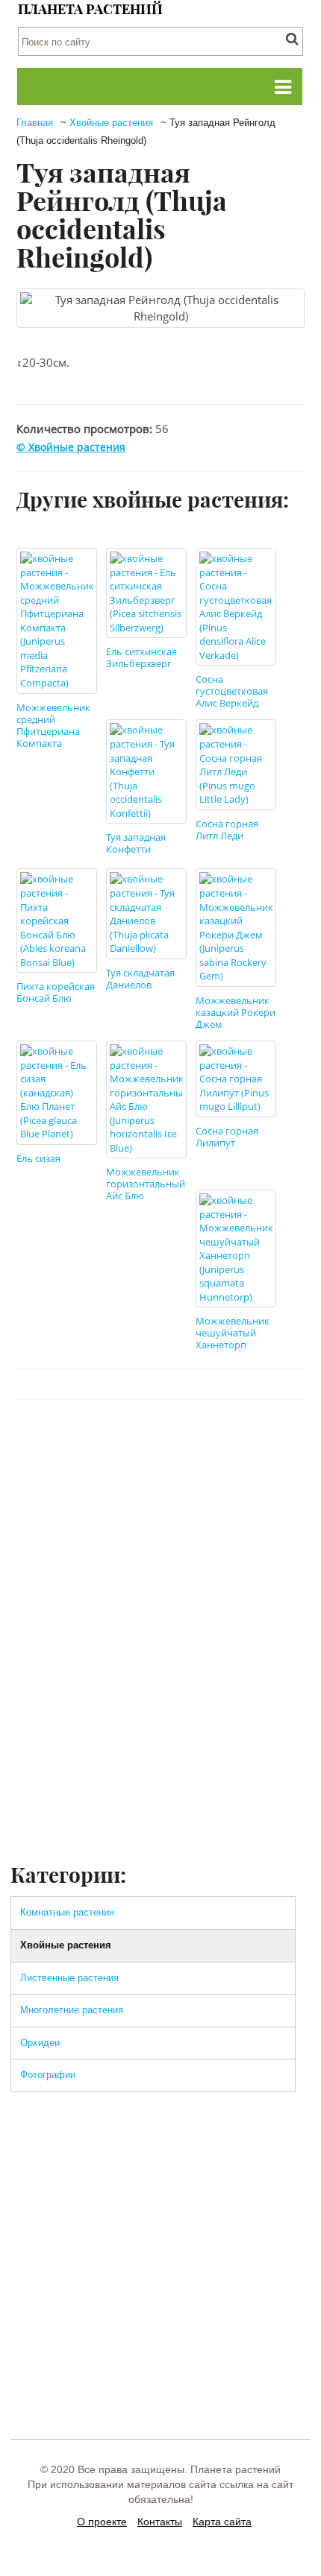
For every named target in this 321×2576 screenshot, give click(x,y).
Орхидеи (40, 2043)
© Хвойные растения (71, 447)
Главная (35, 123)
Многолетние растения (72, 2010)
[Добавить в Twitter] (146, 1445)
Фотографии (48, 2075)
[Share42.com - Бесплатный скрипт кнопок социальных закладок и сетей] (287, 1445)
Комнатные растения (67, 1912)
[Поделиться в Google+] (231, 1445)
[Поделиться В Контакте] (117, 1445)
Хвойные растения (111, 123)
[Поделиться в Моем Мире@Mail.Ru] (259, 1445)
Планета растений (90, 9)
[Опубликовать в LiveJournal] (202, 1445)
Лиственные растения (69, 1978)
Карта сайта (222, 2522)
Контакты (160, 2522)
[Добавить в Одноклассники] (174, 1445)
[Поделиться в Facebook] (89, 1445)
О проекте (102, 2522)
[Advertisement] (160, 1693)
